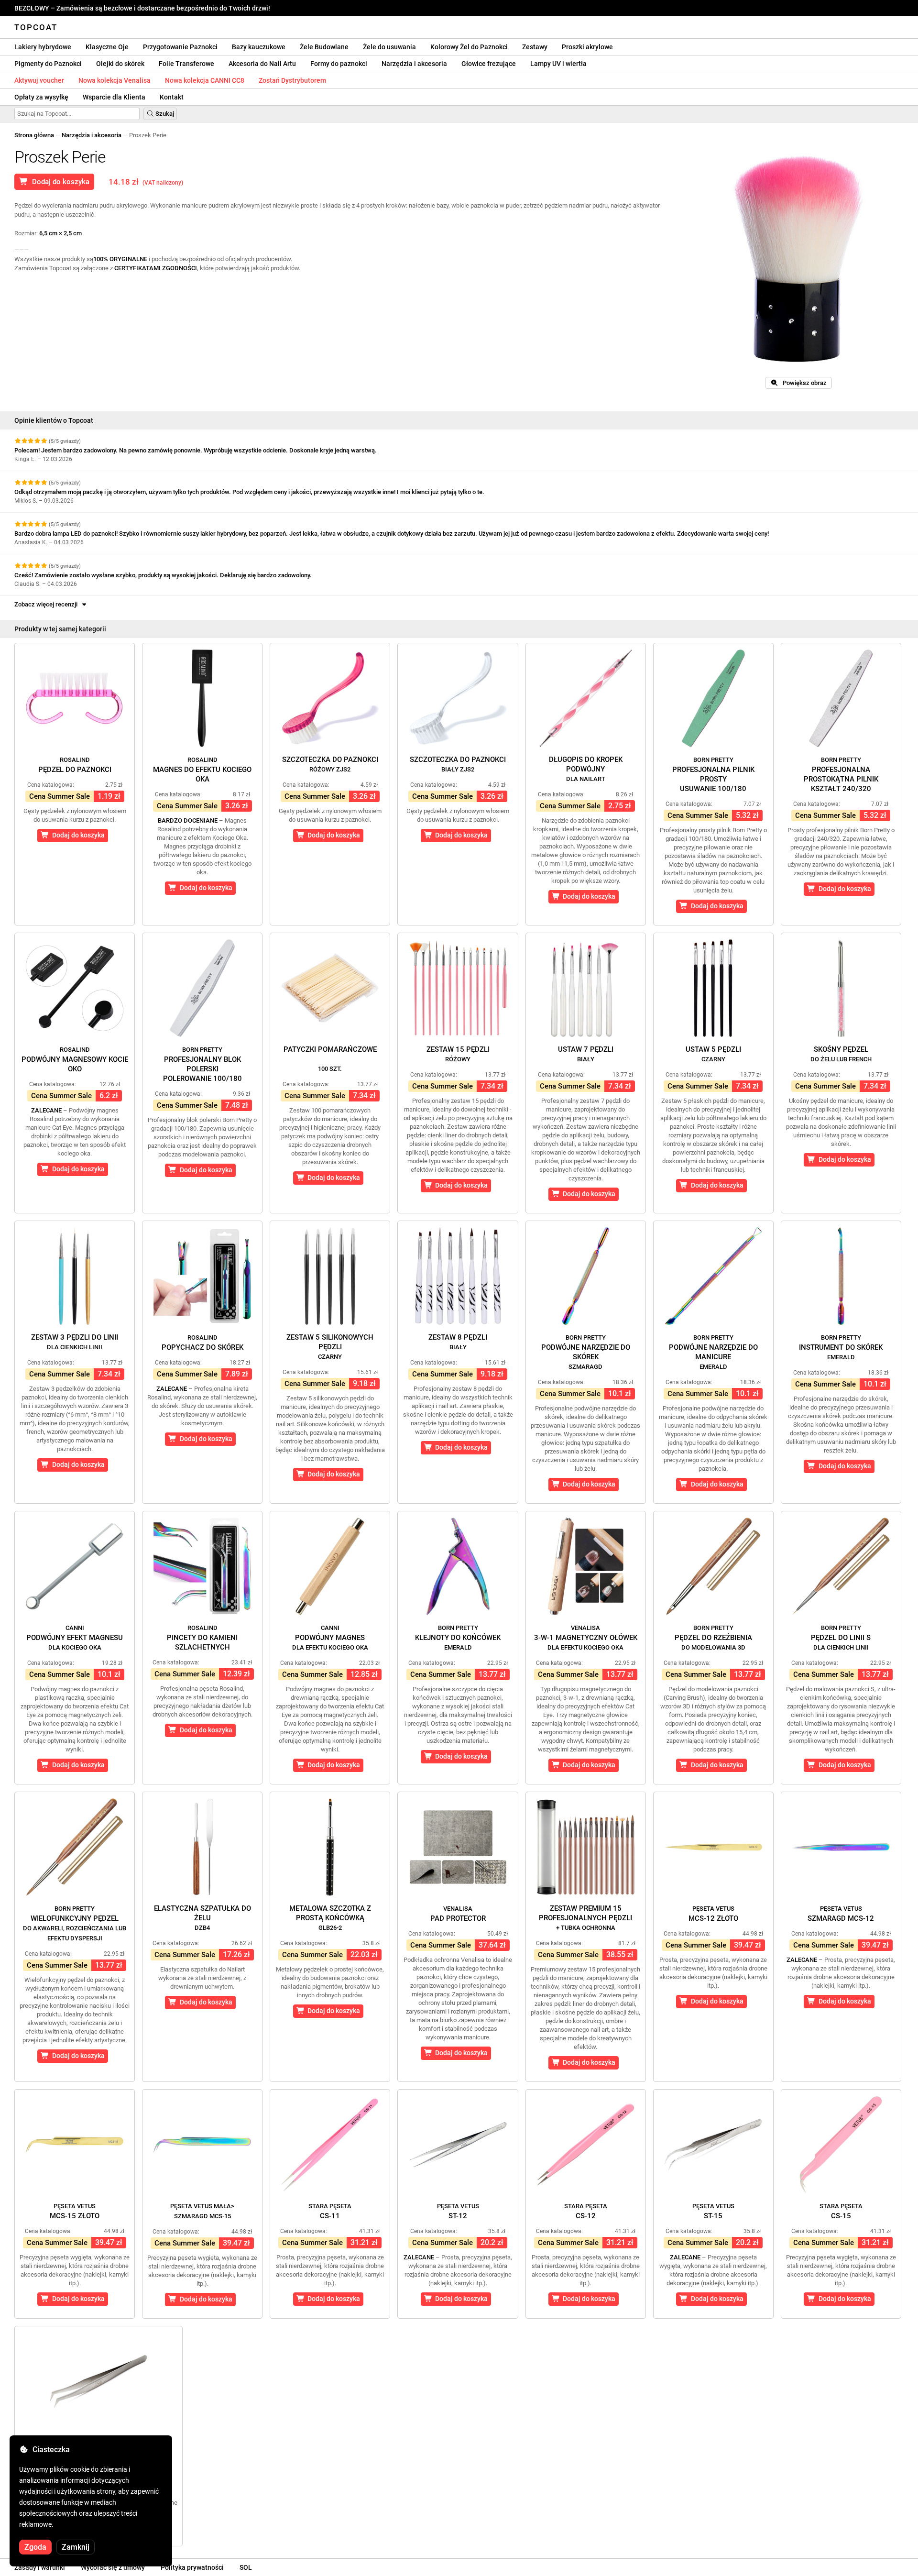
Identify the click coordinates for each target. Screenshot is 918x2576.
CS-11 (330, 2211)
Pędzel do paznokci (75, 765)
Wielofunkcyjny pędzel (75, 1923)
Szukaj (164, 114)
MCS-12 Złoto (713, 1914)
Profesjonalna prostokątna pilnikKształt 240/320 (841, 775)
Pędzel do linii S (841, 1638)
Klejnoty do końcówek (458, 1638)
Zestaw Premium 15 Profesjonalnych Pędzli (585, 1918)
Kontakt (172, 97)
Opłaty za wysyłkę (41, 97)
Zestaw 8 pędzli (458, 1342)
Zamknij (76, 2547)
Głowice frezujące (489, 64)
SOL (246, 2567)
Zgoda (35, 2547)
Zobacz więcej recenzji (47, 604)
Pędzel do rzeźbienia (713, 1638)
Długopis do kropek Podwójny (586, 769)
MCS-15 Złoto (75, 2211)
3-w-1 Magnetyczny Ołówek (586, 1638)
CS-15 (841, 2211)
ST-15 (713, 2211)
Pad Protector (458, 1914)
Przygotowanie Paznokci (180, 47)
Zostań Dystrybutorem (292, 80)
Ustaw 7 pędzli (586, 1054)
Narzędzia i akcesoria (414, 64)
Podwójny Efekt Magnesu (75, 1638)
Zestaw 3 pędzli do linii (75, 1342)
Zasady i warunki (40, 2567)
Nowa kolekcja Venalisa (115, 80)
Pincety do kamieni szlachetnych (202, 1638)
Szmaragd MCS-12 (841, 1914)
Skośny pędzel (841, 1054)
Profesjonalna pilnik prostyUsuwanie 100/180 (713, 775)
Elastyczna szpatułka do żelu (202, 1918)
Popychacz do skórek (202, 1343)
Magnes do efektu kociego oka (202, 770)
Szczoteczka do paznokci (330, 764)
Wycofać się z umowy (113, 2567)
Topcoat (36, 27)
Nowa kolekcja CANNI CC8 (205, 80)
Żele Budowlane (324, 47)
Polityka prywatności (192, 2567)
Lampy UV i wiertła (558, 64)
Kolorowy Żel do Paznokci (469, 47)
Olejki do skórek (120, 64)
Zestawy (535, 47)
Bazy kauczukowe (259, 47)
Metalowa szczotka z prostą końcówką (330, 1918)
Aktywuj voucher (39, 80)
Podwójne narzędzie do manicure (713, 1352)
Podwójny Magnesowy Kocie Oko (75, 1060)
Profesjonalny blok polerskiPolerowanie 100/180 (202, 1064)
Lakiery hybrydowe (43, 47)
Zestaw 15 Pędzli (458, 1054)
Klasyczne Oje (107, 47)
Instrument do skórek (841, 1347)
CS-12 (586, 2211)
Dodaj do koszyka (59, 182)
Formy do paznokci (339, 64)
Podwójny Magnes (330, 1638)
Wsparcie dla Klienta (114, 97)
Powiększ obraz (803, 383)
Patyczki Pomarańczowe (330, 1059)
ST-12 (458, 2211)
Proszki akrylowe (587, 47)
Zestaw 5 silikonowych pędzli (330, 1347)
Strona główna (34, 135)
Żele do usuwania (389, 47)
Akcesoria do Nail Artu (262, 64)
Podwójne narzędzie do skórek (586, 1352)
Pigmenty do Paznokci (48, 64)
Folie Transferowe (186, 64)
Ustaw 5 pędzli (713, 1054)
